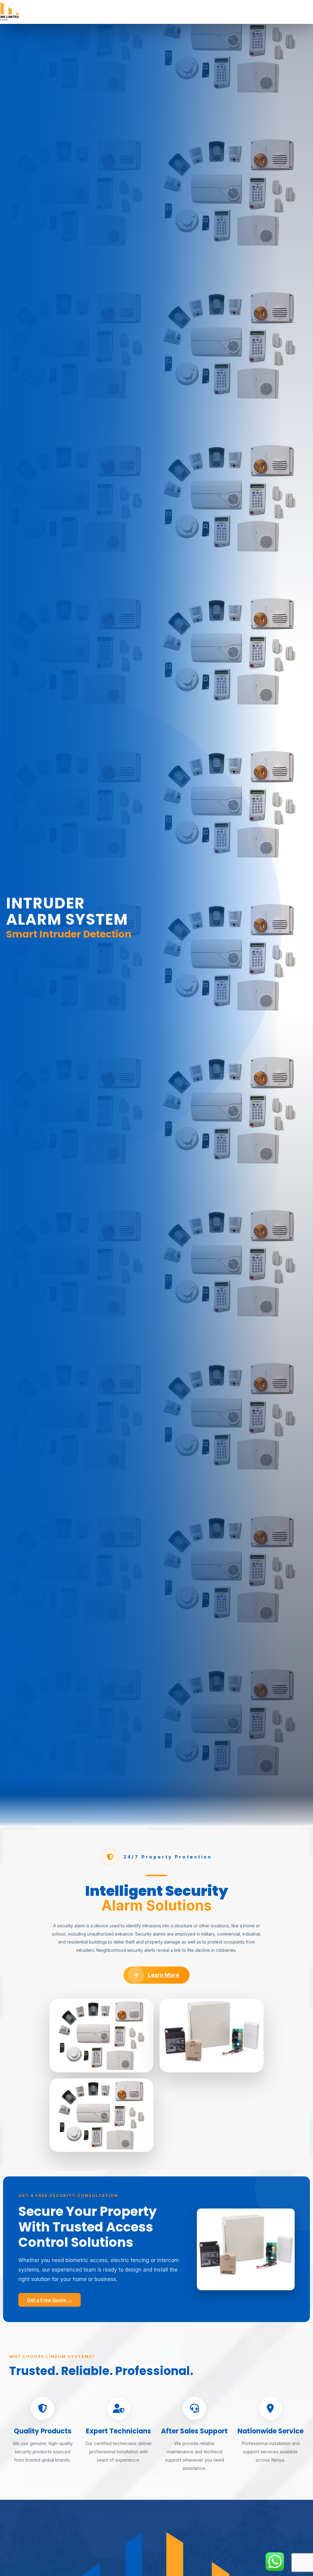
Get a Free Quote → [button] (50, 2300)
